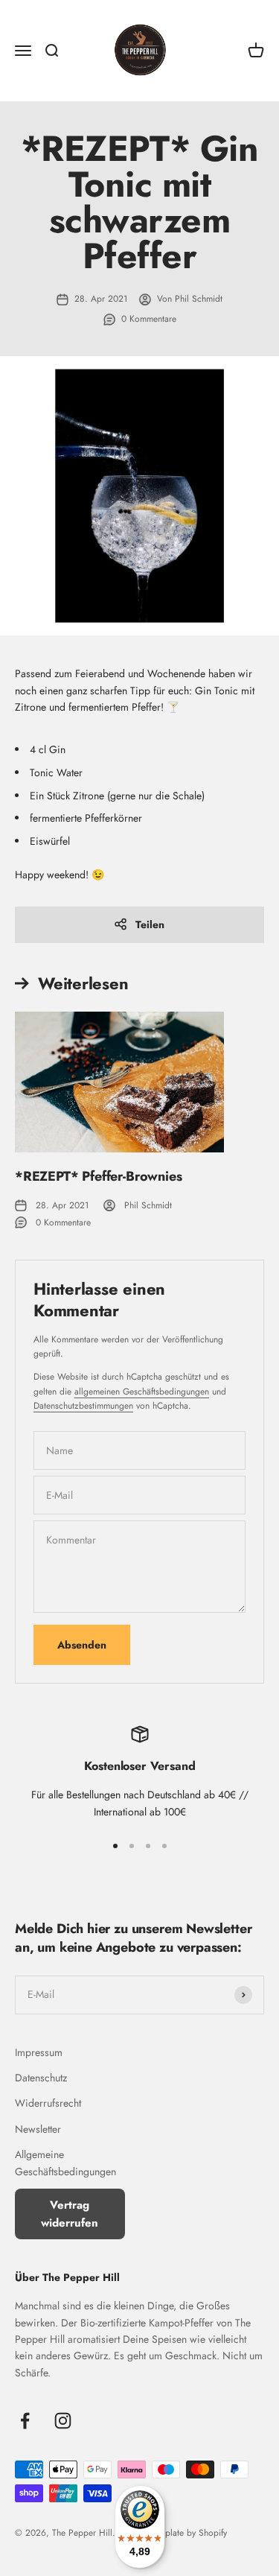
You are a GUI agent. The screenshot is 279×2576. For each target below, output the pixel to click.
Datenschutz (41, 2078)
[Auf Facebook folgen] (25, 2421)
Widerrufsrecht (48, 2103)
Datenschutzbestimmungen (83, 1406)
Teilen (150, 924)
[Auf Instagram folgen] (63, 2421)
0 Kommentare (149, 319)
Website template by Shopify (173, 2533)
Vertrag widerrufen (70, 2214)
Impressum (39, 2052)
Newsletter (38, 2129)
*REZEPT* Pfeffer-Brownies (99, 1176)
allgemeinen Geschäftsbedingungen (142, 1392)
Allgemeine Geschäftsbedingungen (65, 2163)
